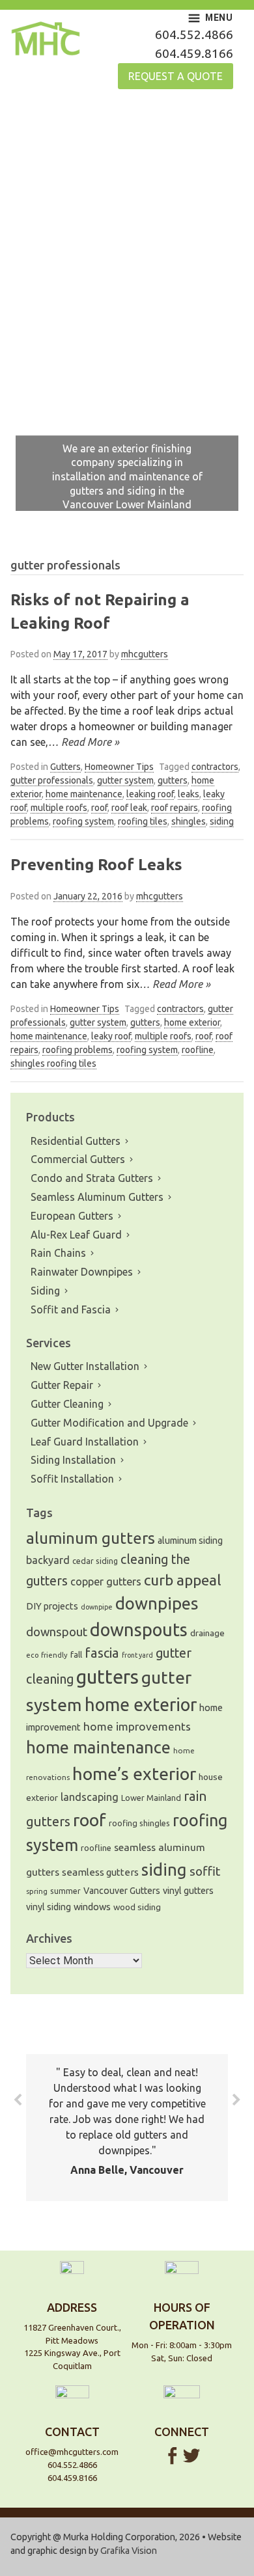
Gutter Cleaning (67, 1404)
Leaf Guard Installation (85, 1442)
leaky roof (111, 1036)
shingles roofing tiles (53, 1063)
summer (65, 1891)
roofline (198, 1050)
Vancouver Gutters (122, 1891)
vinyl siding (49, 1907)
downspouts (139, 1630)
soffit (205, 1871)
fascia (102, 1653)
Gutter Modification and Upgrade (109, 1423)
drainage (207, 1633)
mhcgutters (145, 654)
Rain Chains (58, 1253)
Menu (219, 18)
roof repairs (175, 808)
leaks (189, 794)
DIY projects (52, 1606)
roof (99, 808)
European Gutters (72, 1216)
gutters (173, 780)
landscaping (90, 1797)
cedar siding (95, 1561)
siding (222, 821)
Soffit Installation (72, 1479)
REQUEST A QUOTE (176, 76)
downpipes (157, 1603)
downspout (57, 1632)
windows (92, 1907)
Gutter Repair (62, 1385)
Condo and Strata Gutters (92, 1178)
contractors (215, 767)
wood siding (137, 1907)
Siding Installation (73, 1460)
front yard (137, 1655)
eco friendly (47, 1655)
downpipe (97, 1607)
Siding (45, 1291)
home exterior (192, 1022)
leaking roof (150, 794)
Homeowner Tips (119, 767)
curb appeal (183, 1580)
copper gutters (106, 1582)
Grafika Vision (129, 2551)
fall (76, 1655)
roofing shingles (139, 1823)
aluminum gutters (91, 1538)
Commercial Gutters (78, 1159)
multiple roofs (59, 808)
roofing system (83, 821)
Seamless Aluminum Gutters (97, 1197)
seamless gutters (100, 1872)
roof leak (129, 808)
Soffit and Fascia (71, 1309)
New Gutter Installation (85, 1366)
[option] (127, 316)
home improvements (137, 1726)
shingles (189, 821)
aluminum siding (190, 1541)
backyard (48, 1560)
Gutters (65, 767)
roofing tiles (143, 821)
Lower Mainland (151, 1798)
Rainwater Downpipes (82, 1272)
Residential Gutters (76, 1141)
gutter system (125, 780)
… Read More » (84, 742)
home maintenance (84, 794)
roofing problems (78, 1050)
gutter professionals (52, 780)
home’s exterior (134, 1774)
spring (37, 1891)
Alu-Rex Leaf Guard (76, 1235)
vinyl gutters (188, 1891)
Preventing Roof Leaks (96, 865)
